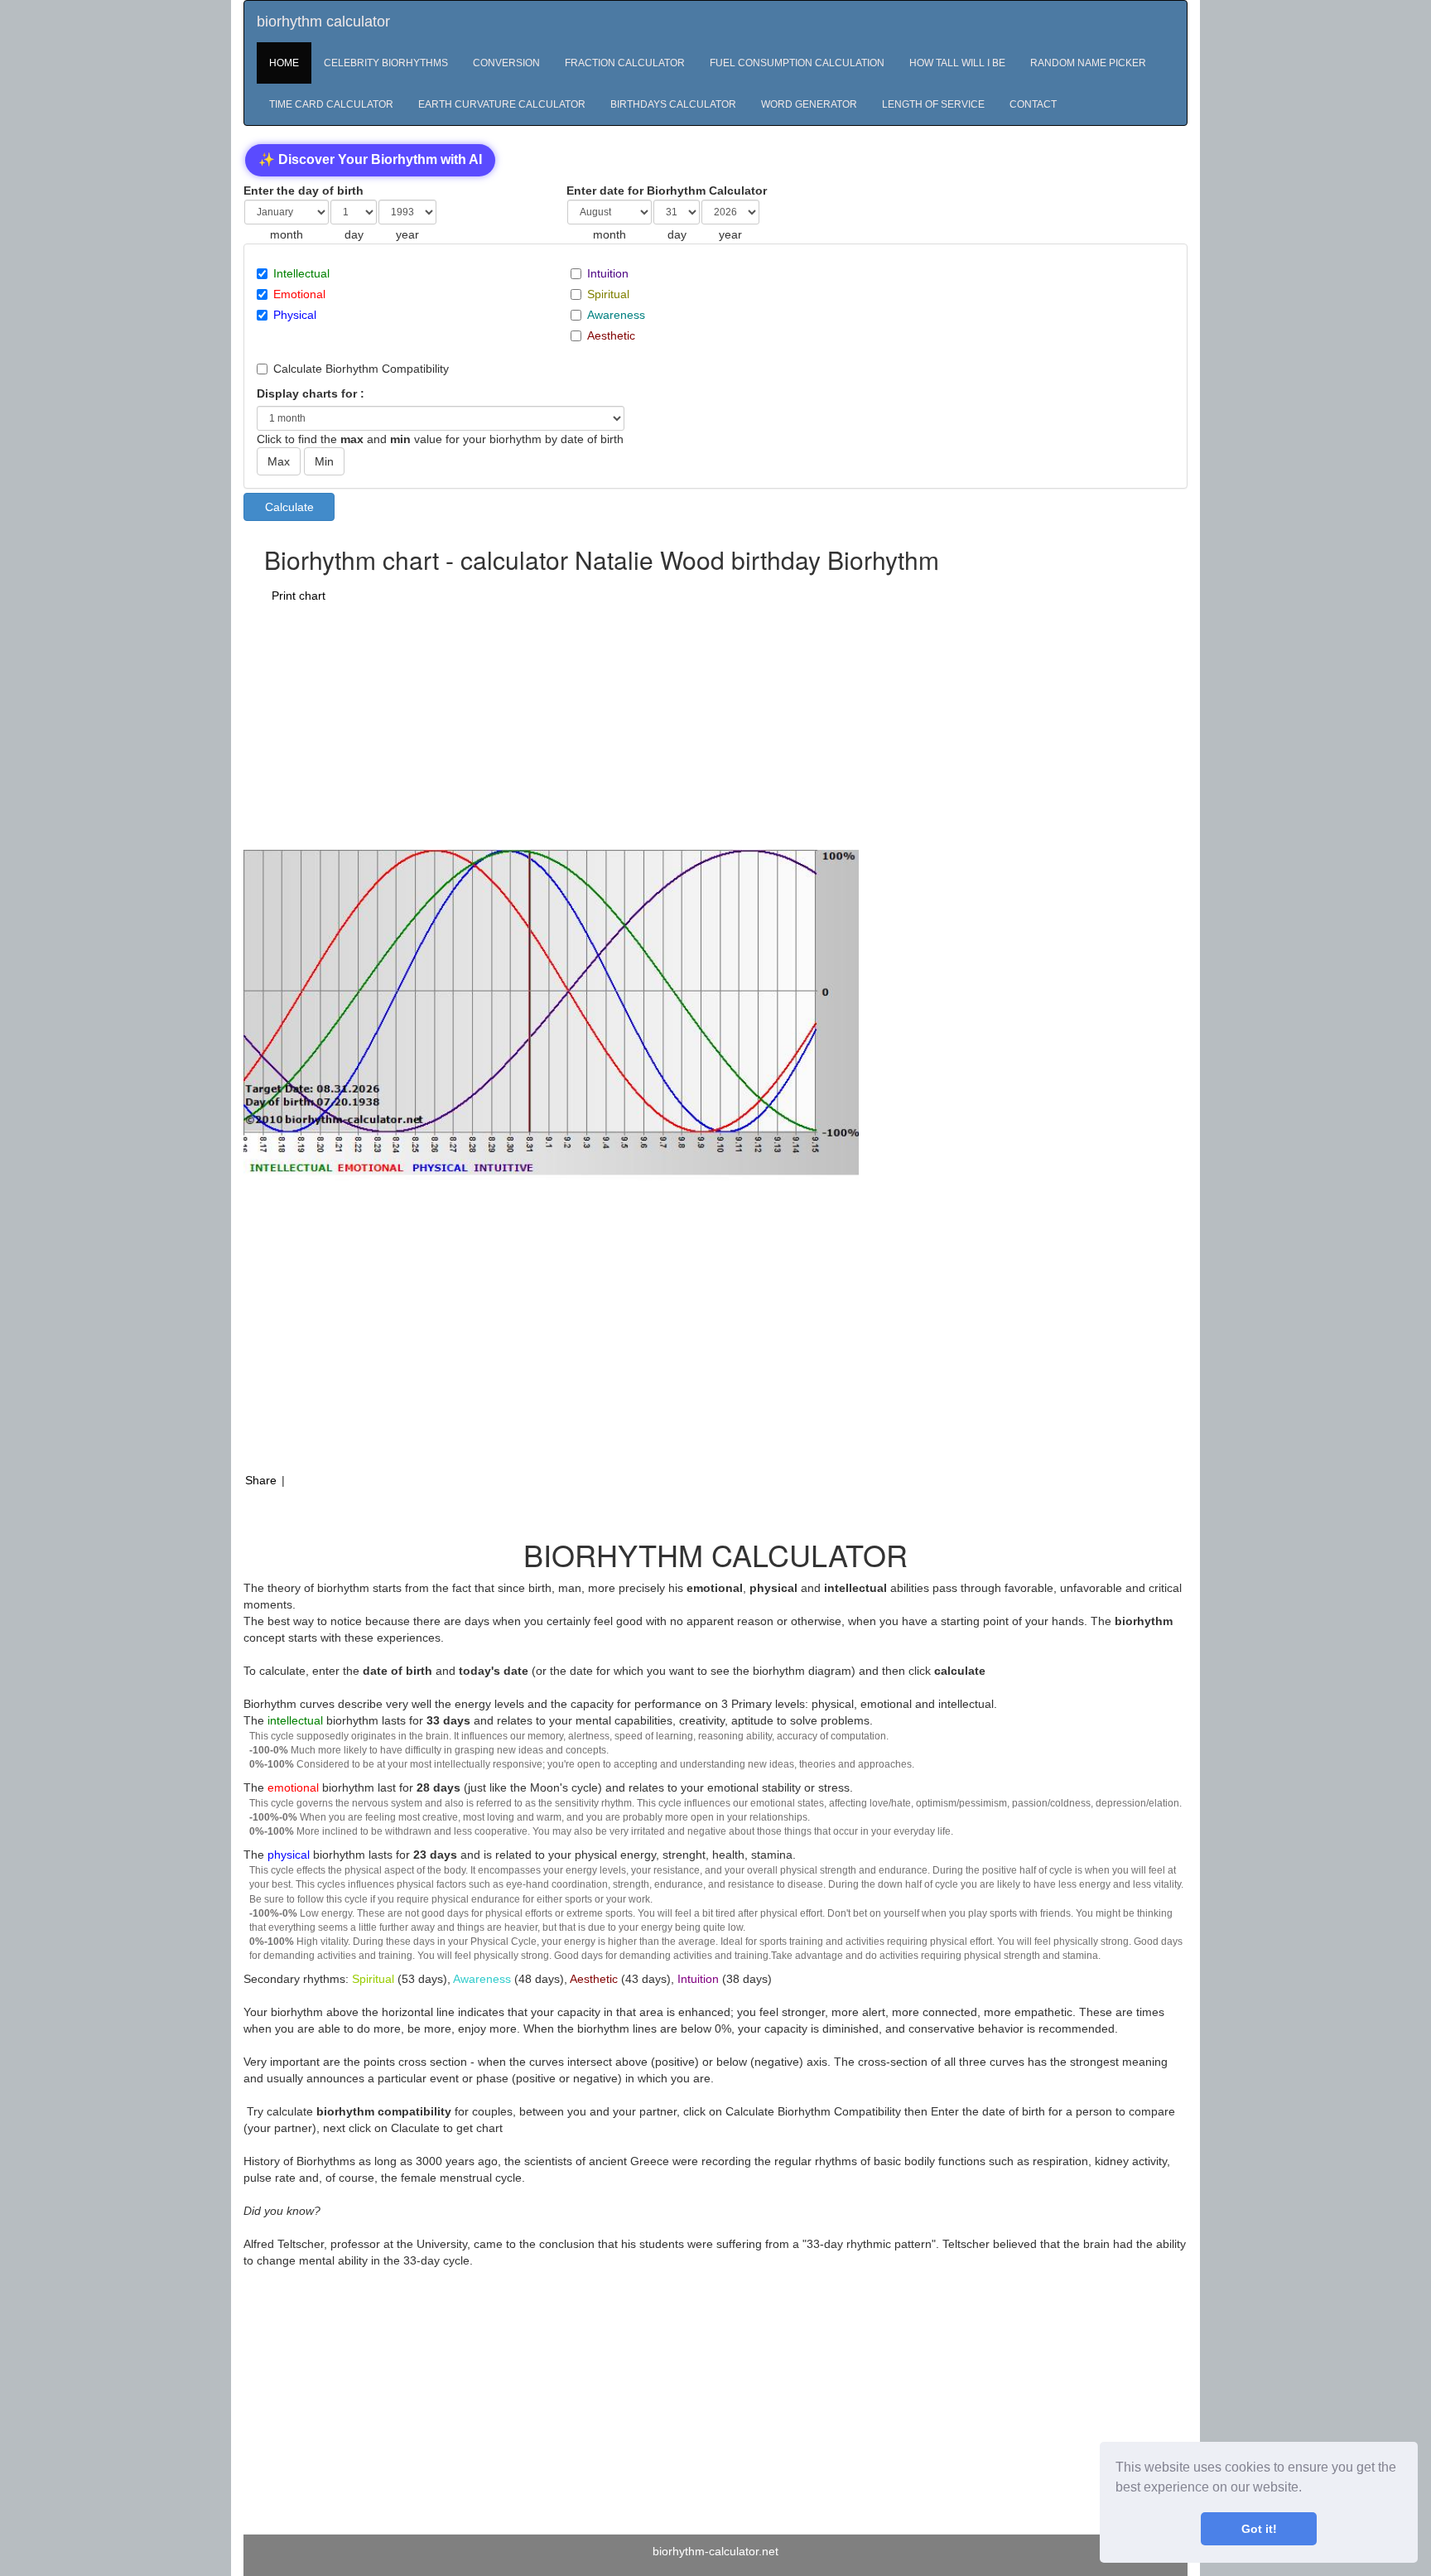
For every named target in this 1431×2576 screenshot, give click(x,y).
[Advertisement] (642, 726)
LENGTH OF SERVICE (933, 104)
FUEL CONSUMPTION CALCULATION (797, 63)
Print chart (299, 596)
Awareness (616, 315)
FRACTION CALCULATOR (625, 63)
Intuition (608, 273)
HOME (284, 63)
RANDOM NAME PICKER (1088, 63)
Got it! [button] (1259, 2529)
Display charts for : (311, 393)
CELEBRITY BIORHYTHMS (386, 63)
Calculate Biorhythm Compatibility (361, 369)
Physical (295, 315)
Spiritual (608, 294)
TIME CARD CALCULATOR (331, 104)
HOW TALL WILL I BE (957, 63)
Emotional (299, 294)
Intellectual (301, 273)
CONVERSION (506, 63)
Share (261, 1480)
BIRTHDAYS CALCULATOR (673, 104)
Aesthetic (611, 335)
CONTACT (1033, 104)
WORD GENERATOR (809, 104)
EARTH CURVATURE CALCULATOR (502, 104)
